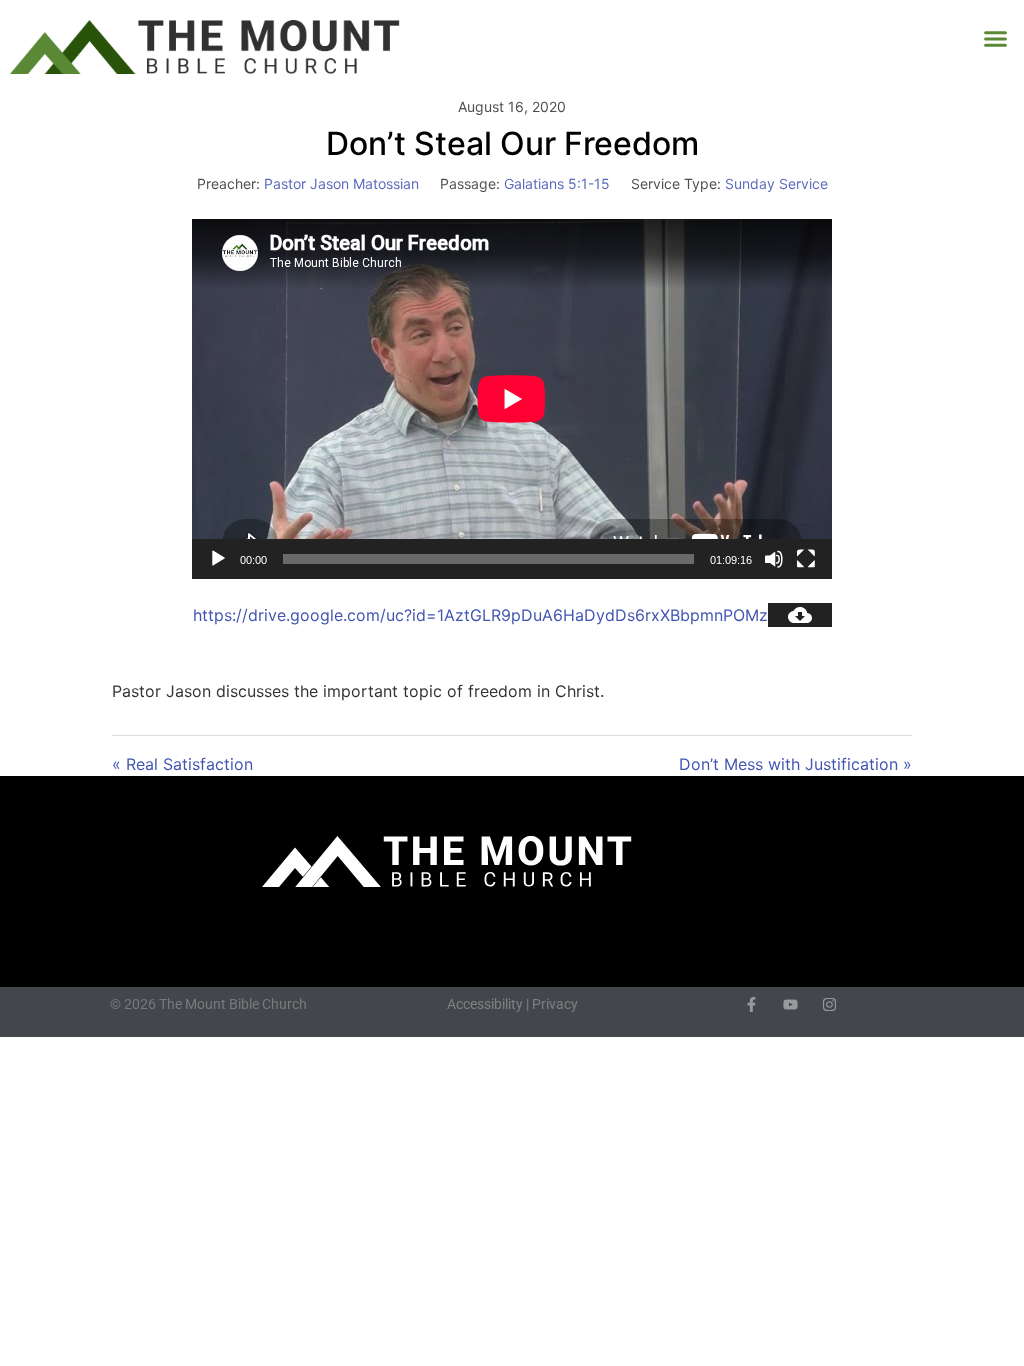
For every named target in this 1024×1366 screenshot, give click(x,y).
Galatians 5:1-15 (557, 183)
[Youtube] (790, 1004)
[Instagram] (829, 1004)
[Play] (218, 559)
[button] (996, 39)
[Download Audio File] (800, 615)
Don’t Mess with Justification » (795, 764)
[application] (512, 399)
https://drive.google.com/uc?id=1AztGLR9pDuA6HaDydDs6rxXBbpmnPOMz (480, 615)
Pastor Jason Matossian (341, 183)
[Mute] (774, 559)
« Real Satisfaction (182, 764)
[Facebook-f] (751, 1004)
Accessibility (485, 1004)
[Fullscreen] (806, 559)
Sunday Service (776, 183)
